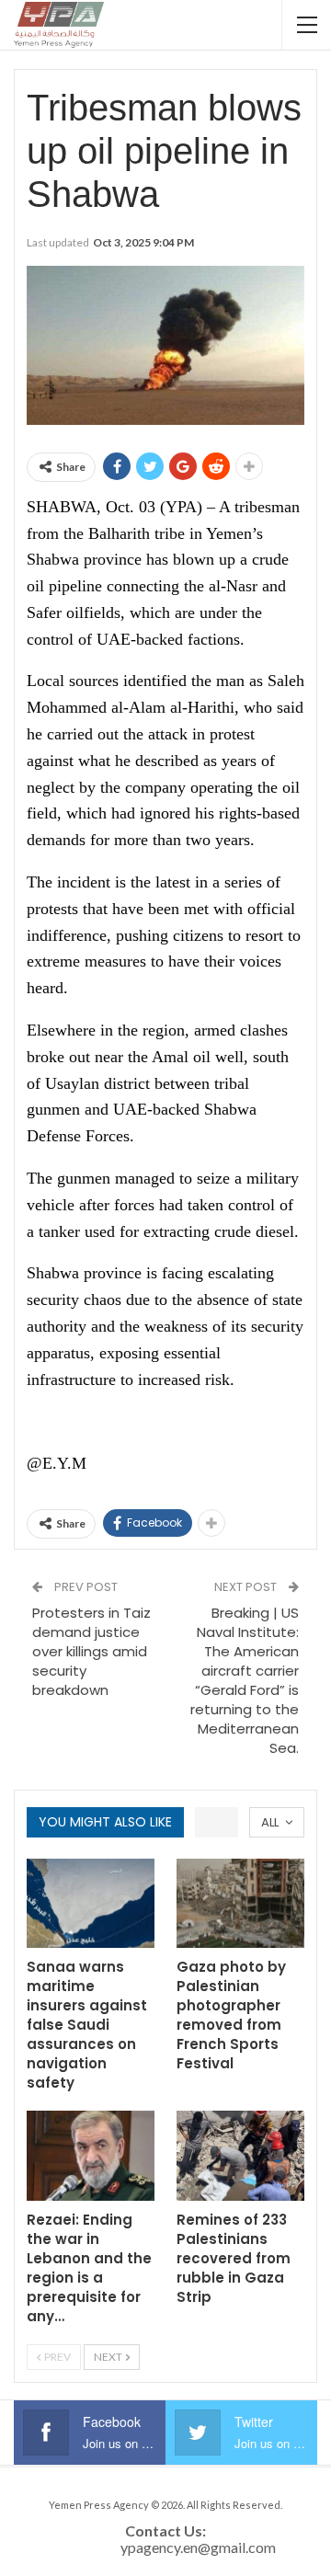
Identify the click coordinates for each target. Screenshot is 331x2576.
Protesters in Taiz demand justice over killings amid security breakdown (91, 1651)
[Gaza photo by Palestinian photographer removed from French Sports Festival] (240, 1903)
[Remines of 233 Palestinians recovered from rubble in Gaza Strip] (240, 2155)
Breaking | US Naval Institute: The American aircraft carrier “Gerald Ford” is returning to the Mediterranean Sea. (245, 1680)
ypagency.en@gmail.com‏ (198, 2547)
